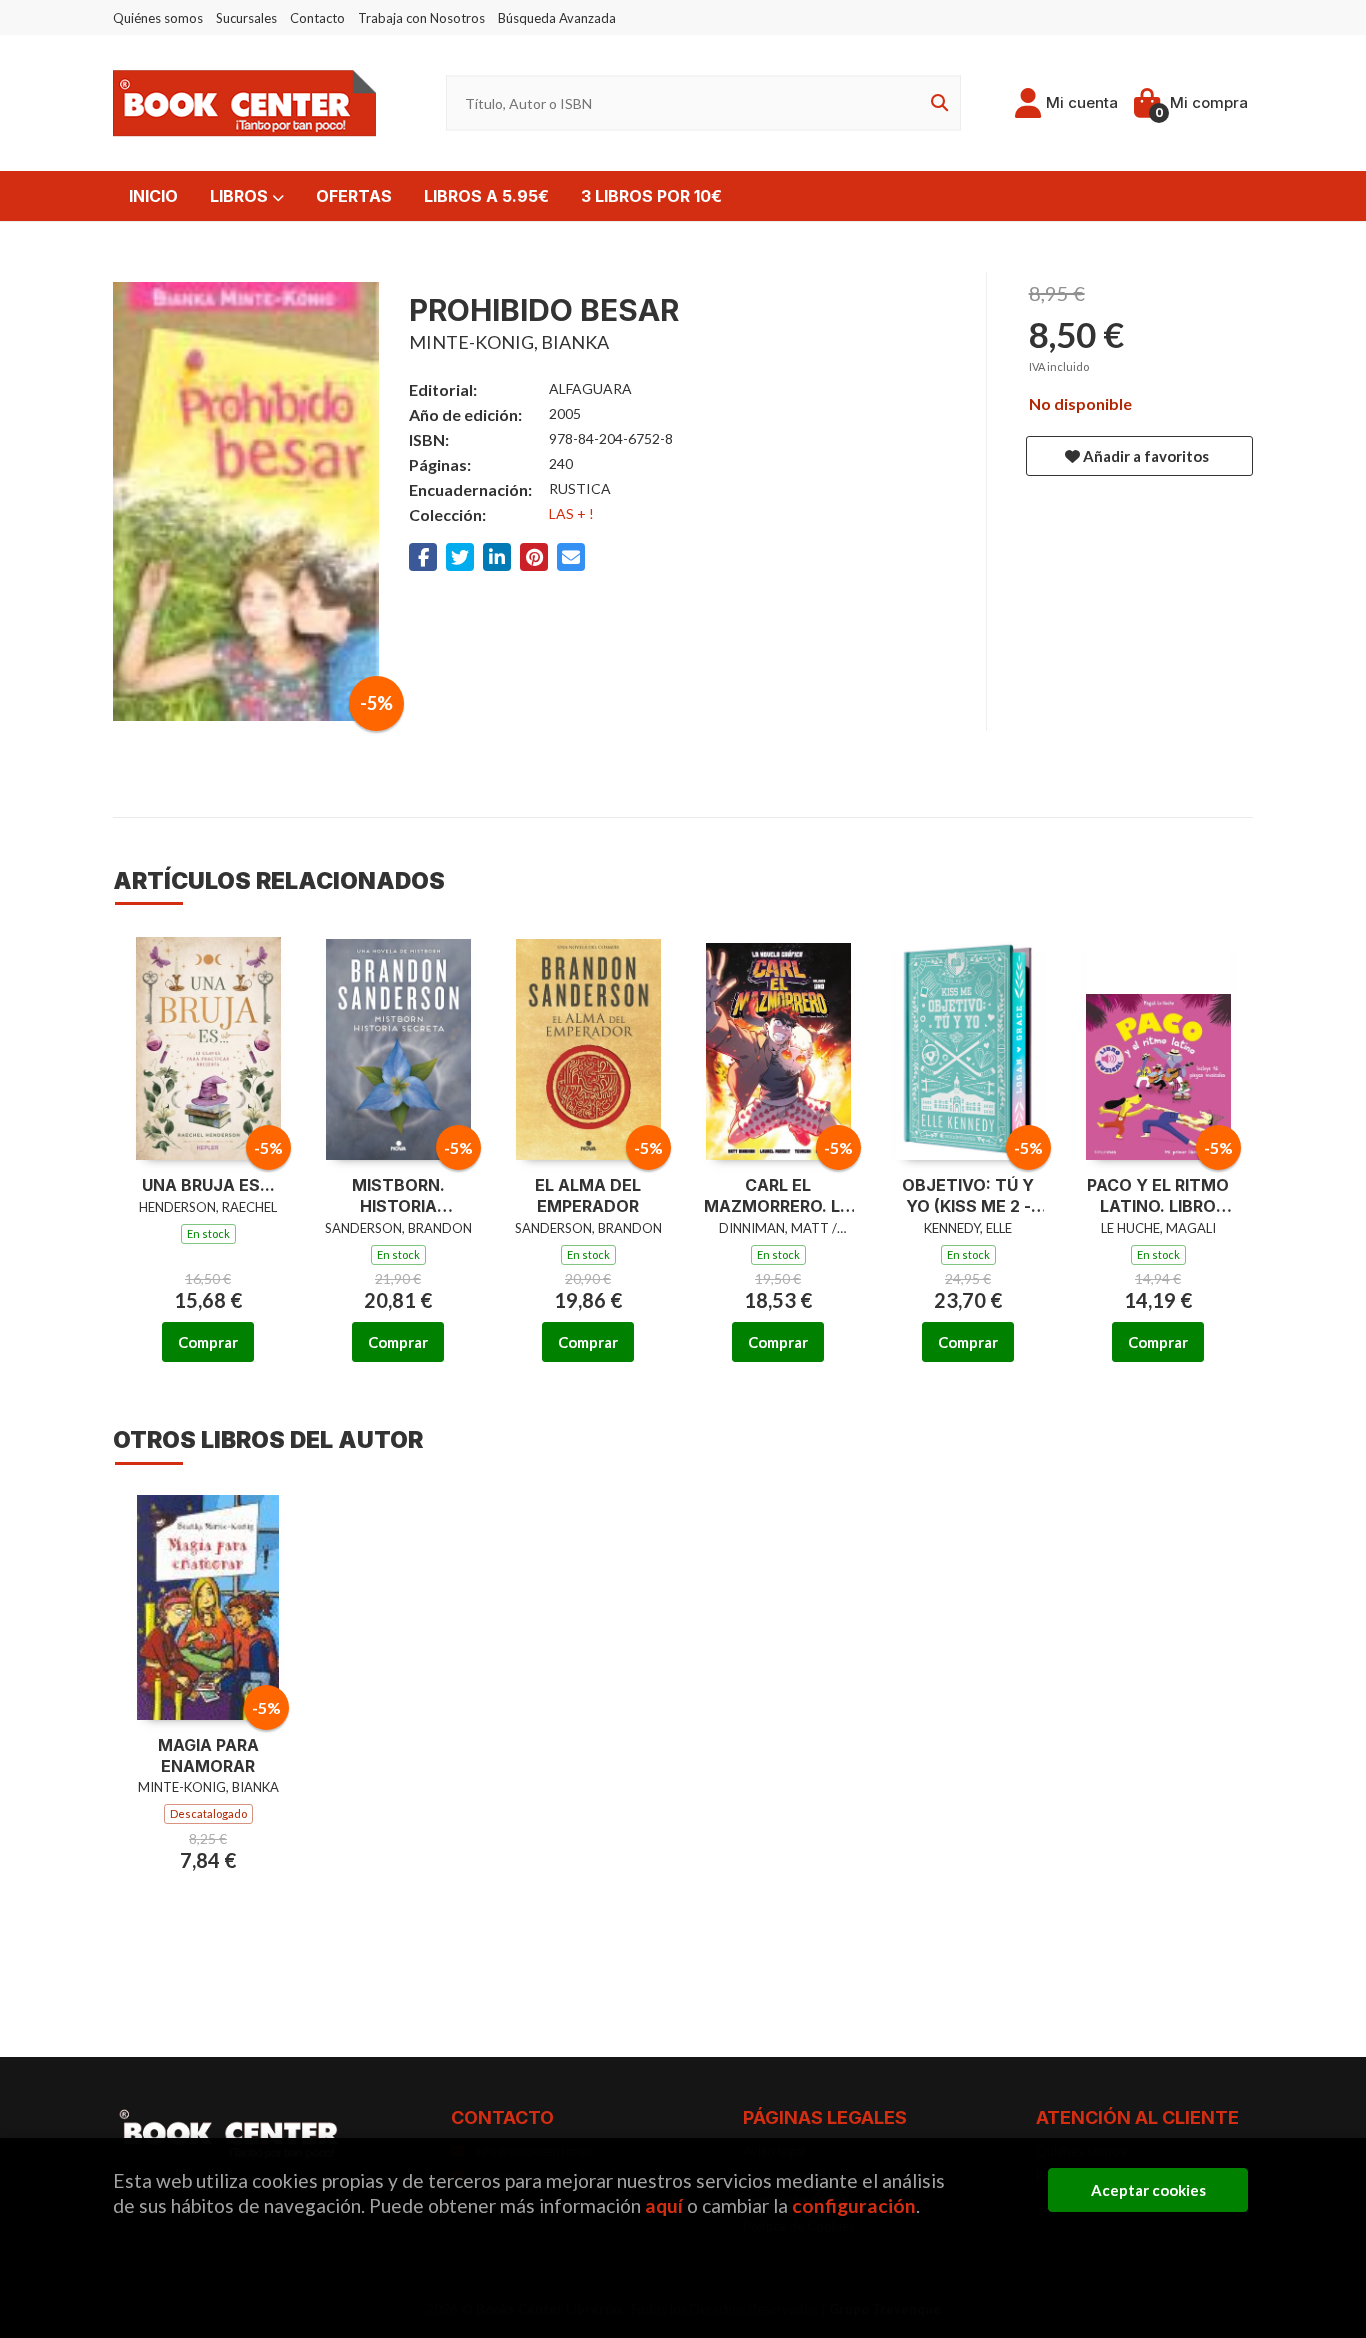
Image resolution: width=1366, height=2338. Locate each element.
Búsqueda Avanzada (557, 18)
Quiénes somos (158, 18)
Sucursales (246, 18)
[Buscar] (936, 103)
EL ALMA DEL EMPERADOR (588, 1195)
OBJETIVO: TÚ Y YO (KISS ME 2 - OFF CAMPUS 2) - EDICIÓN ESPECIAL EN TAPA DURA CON (968, 1196)
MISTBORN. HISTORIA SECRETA (398, 1196)
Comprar (208, 1342)
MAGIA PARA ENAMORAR (208, 1755)
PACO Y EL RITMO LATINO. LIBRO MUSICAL (1158, 1196)
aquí (664, 2205)
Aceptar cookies (1148, 2190)
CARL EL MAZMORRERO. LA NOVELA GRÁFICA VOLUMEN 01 (778, 1196)
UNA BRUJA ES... (208, 1185)
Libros (241, 196)
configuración (854, 2205)
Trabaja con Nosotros (421, 18)
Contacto (317, 18)
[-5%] (208, 1045)
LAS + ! (571, 513)
